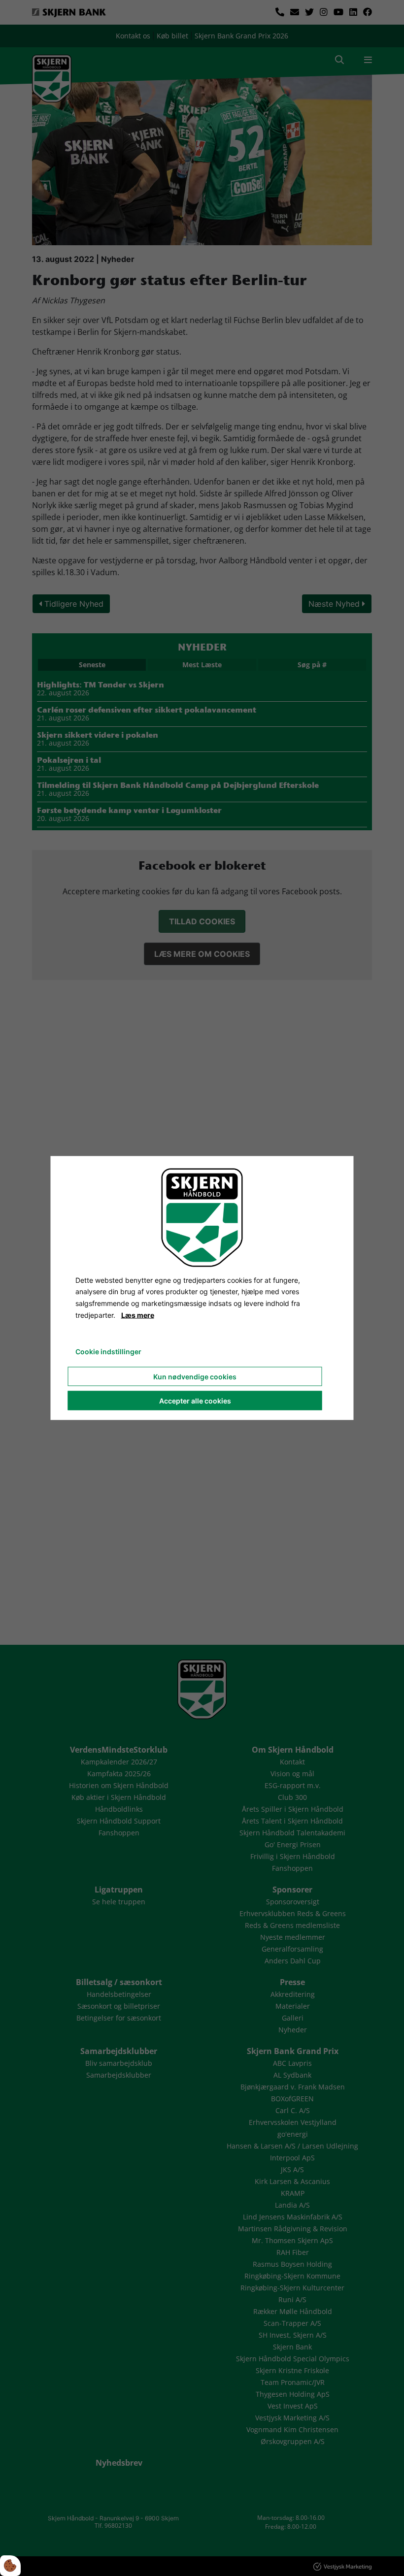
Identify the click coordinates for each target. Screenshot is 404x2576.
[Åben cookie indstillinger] (10, 2566)
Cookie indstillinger (108, 1351)
